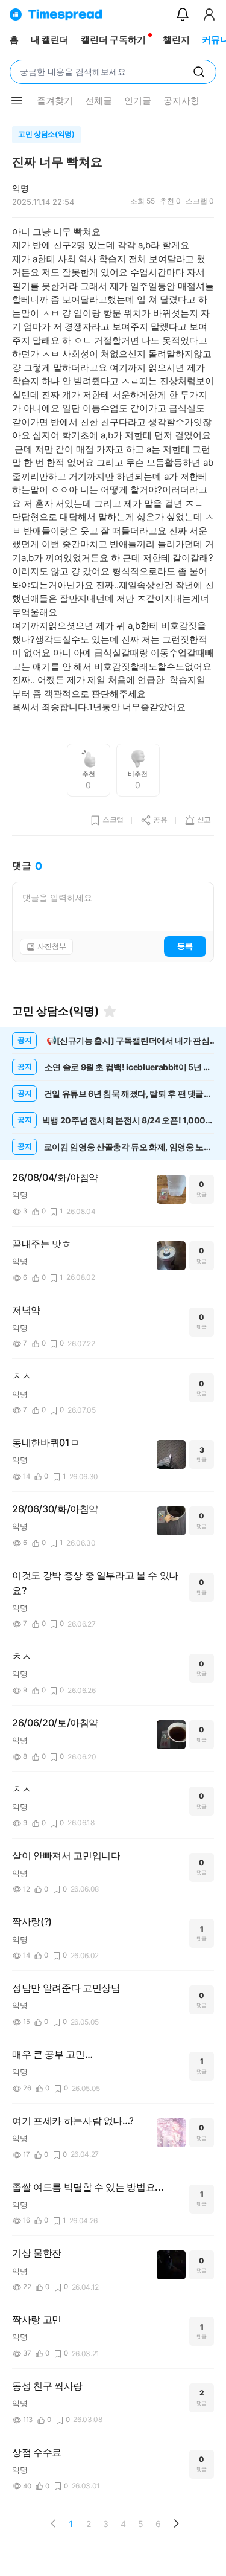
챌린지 (176, 40)
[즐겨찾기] (110, 1011)
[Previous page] (54, 2523)
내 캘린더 (50, 40)
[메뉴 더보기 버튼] (17, 101)
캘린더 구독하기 (113, 40)
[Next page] (176, 2523)
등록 (185, 946)
